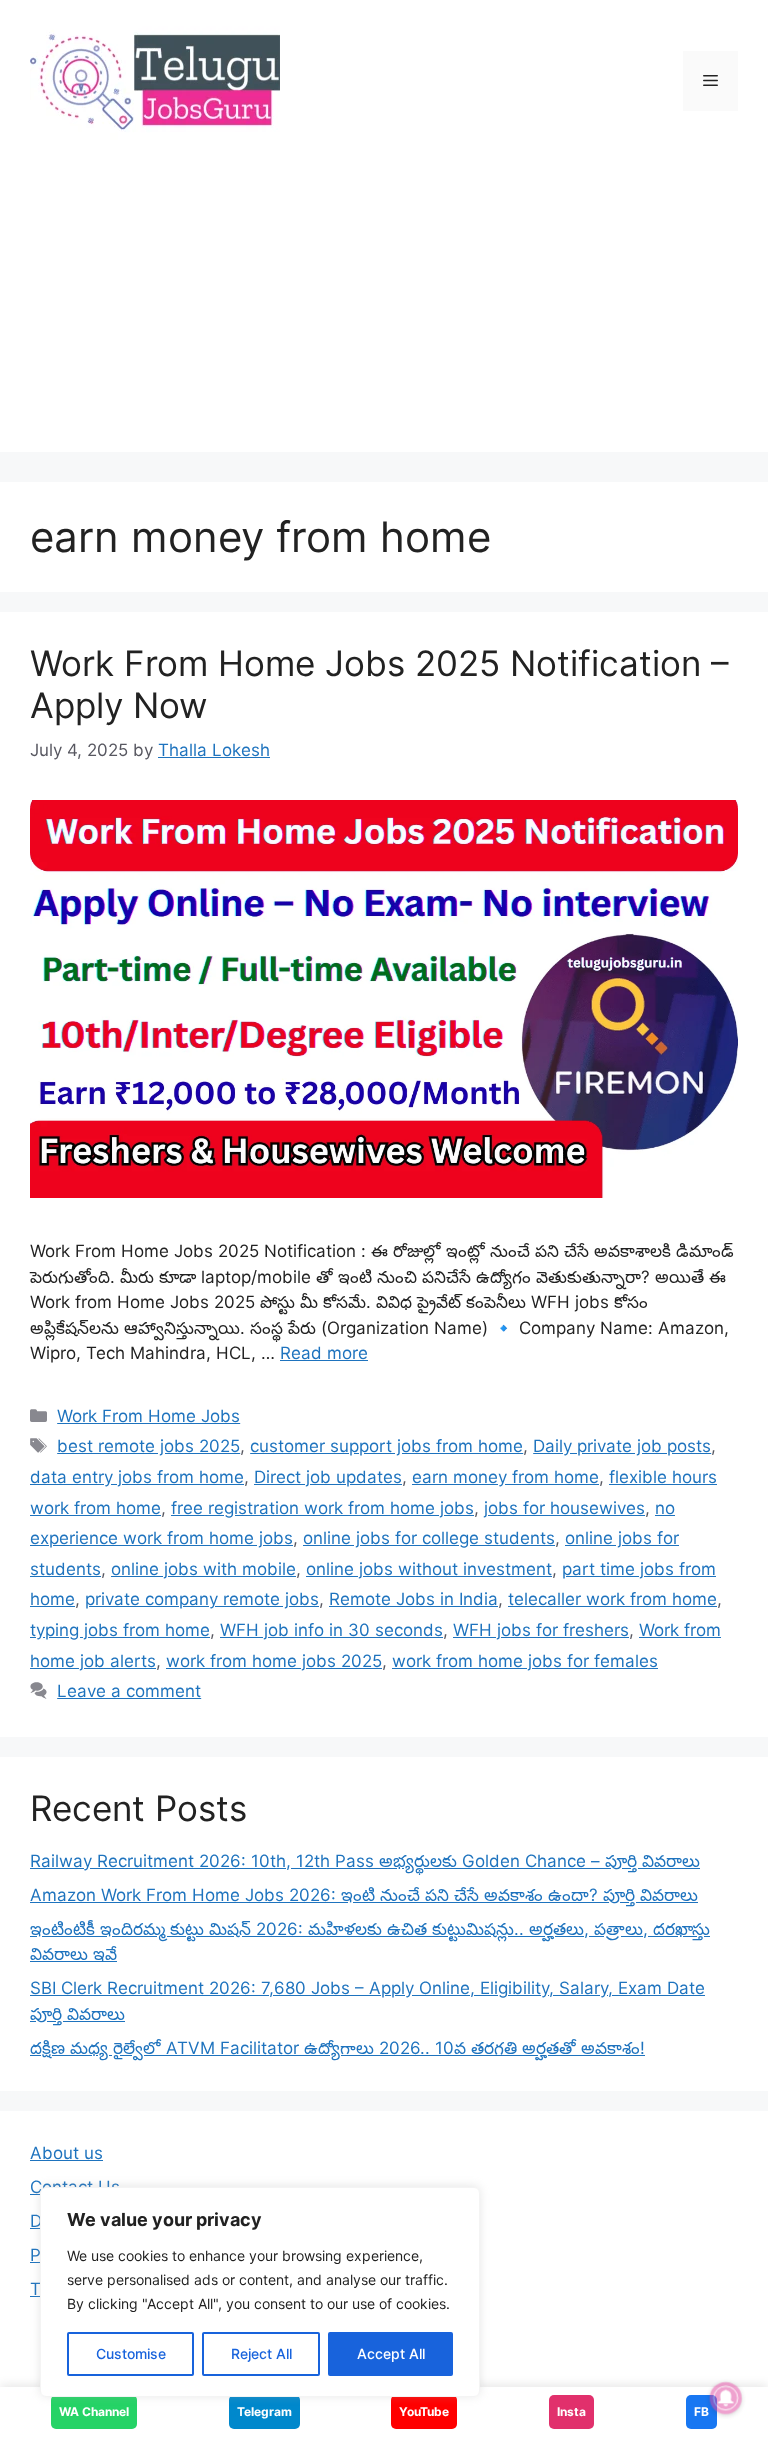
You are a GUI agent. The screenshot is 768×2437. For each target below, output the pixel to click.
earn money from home (505, 1477)
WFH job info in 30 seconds (331, 1630)
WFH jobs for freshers (541, 1630)
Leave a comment (129, 1691)
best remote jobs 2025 (148, 1446)
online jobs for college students (429, 1538)
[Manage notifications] (726, 2398)
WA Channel (94, 2411)
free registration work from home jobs (322, 1508)
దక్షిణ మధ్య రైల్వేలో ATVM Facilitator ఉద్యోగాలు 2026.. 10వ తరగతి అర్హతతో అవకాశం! (337, 2048)
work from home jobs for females (525, 1661)
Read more (324, 1353)
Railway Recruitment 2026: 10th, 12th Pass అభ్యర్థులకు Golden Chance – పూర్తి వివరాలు (365, 1861)
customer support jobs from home (386, 1446)
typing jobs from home (120, 1630)
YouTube (424, 2411)
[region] (260, 2292)
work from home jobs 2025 (274, 1661)
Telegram (264, 2411)
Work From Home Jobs (148, 1416)
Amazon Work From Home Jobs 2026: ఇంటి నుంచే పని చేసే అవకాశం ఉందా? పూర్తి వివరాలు (364, 1895)
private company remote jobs (202, 1599)
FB (701, 2411)
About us (66, 2153)
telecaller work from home (612, 1599)
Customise (131, 2353)
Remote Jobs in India (413, 1599)
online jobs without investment (429, 1569)
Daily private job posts (622, 1446)
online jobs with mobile (203, 1569)
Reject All (261, 2353)
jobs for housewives (564, 1508)
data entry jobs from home (137, 1477)
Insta (571, 2411)
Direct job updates (328, 1477)
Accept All (391, 2353)
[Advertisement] (384, 312)
